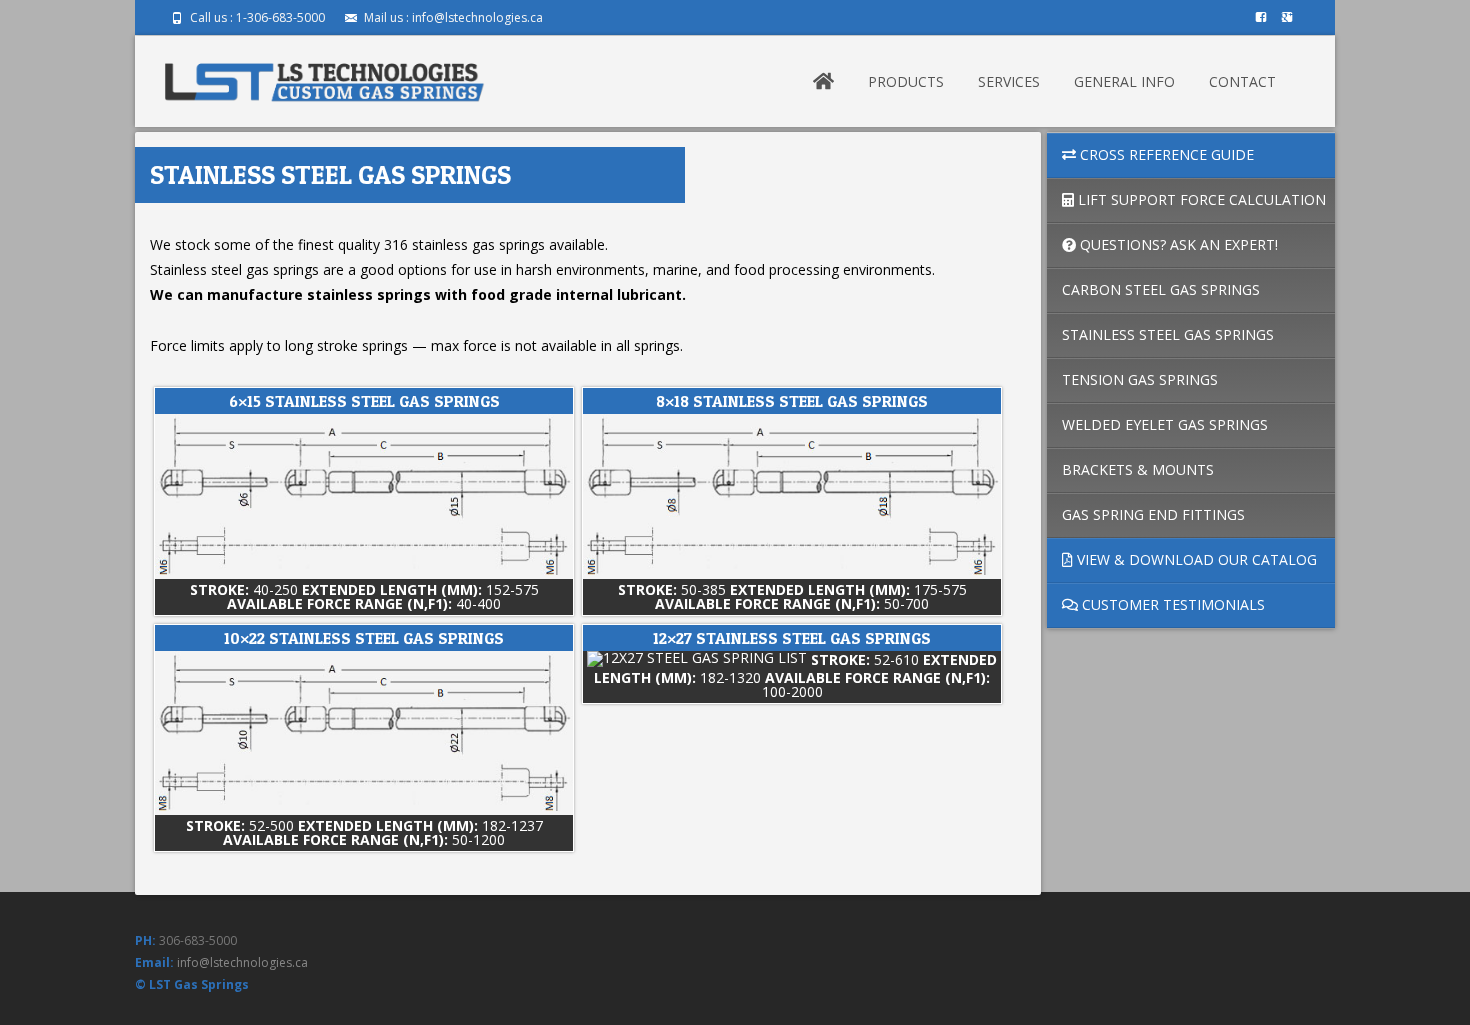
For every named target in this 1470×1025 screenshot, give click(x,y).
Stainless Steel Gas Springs (1168, 334)
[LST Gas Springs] (325, 76)
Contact (1242, 81)
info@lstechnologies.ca (242, 962)
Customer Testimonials (1171, 604)
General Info (1124, 81)
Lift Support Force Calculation (1200, 199)
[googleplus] (1287, 24)
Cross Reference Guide (1165, 154)
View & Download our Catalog (1195, 559)
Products (906, 81)
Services (1009, 81)
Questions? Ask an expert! (1177, 244)
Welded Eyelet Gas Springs (1165, 424)
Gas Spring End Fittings (1153, 514)
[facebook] (1261, 24)
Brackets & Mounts (1138, 469)
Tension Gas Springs (1140, 379)
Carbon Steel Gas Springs (1161, 289)
